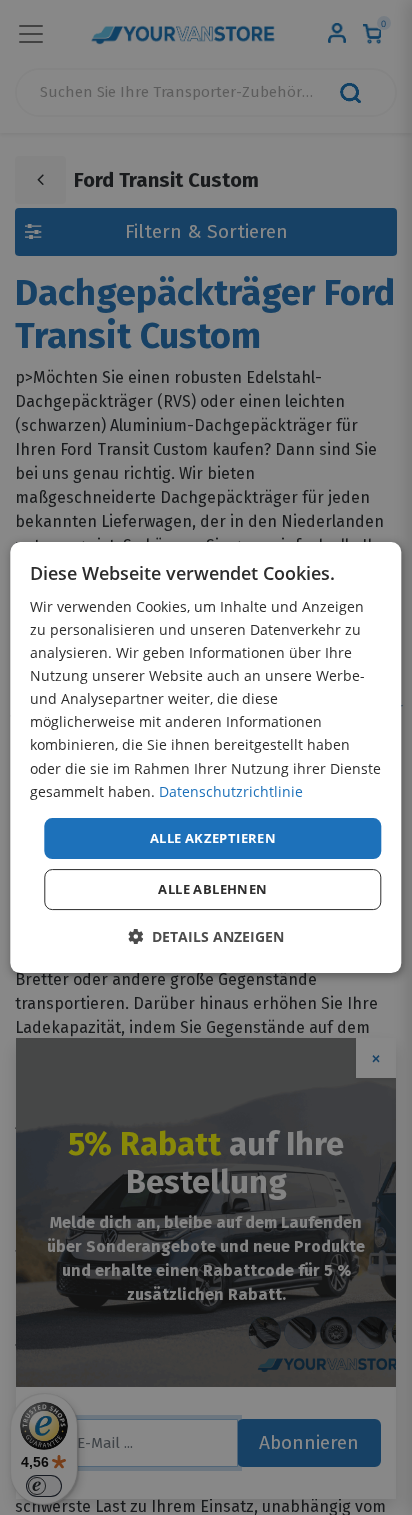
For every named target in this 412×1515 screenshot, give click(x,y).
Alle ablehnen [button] (212, 889)
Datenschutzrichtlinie (231, 791)
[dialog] (205, 758)
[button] (206, 936)
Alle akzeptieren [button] (213, 838)
